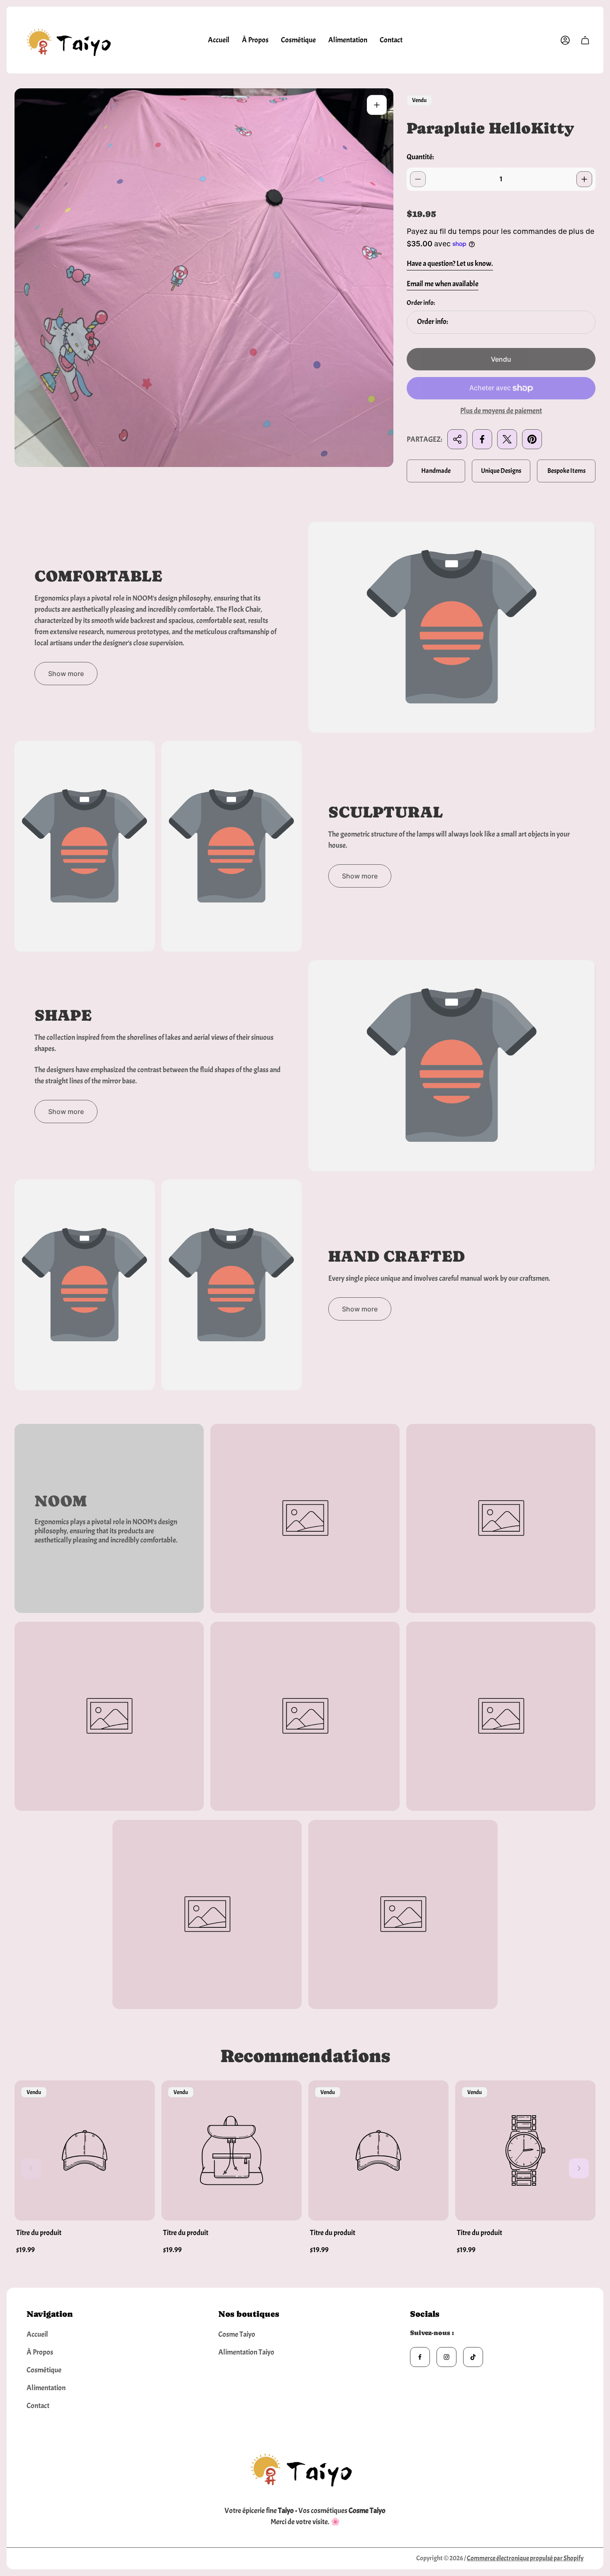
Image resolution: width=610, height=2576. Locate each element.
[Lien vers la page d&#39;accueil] (305, 2467)
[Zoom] (377, 105)
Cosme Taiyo (237, 2334)
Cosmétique (44, 2370)
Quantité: (420, 157)
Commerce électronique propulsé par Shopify (525, 2558)
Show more (66, 674)
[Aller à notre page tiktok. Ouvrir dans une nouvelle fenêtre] (473, 2357)
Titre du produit (39, 2233)
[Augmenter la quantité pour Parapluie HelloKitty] (584, 179)
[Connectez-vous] (565, 40)
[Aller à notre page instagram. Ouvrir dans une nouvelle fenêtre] (447, 2357)
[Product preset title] (85, 2150)
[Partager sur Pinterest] (532, 439)
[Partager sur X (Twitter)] (507, 439)
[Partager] (457, 439)
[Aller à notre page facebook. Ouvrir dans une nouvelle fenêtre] (420, 2357)
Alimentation (46, 2388)
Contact (38, 2406)
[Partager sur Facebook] (482, 439)
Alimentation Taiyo (246, 2352)
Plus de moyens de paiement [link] (501, 411)
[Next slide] (579, 2168)
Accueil (37, 2334)
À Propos (40, 2352)
